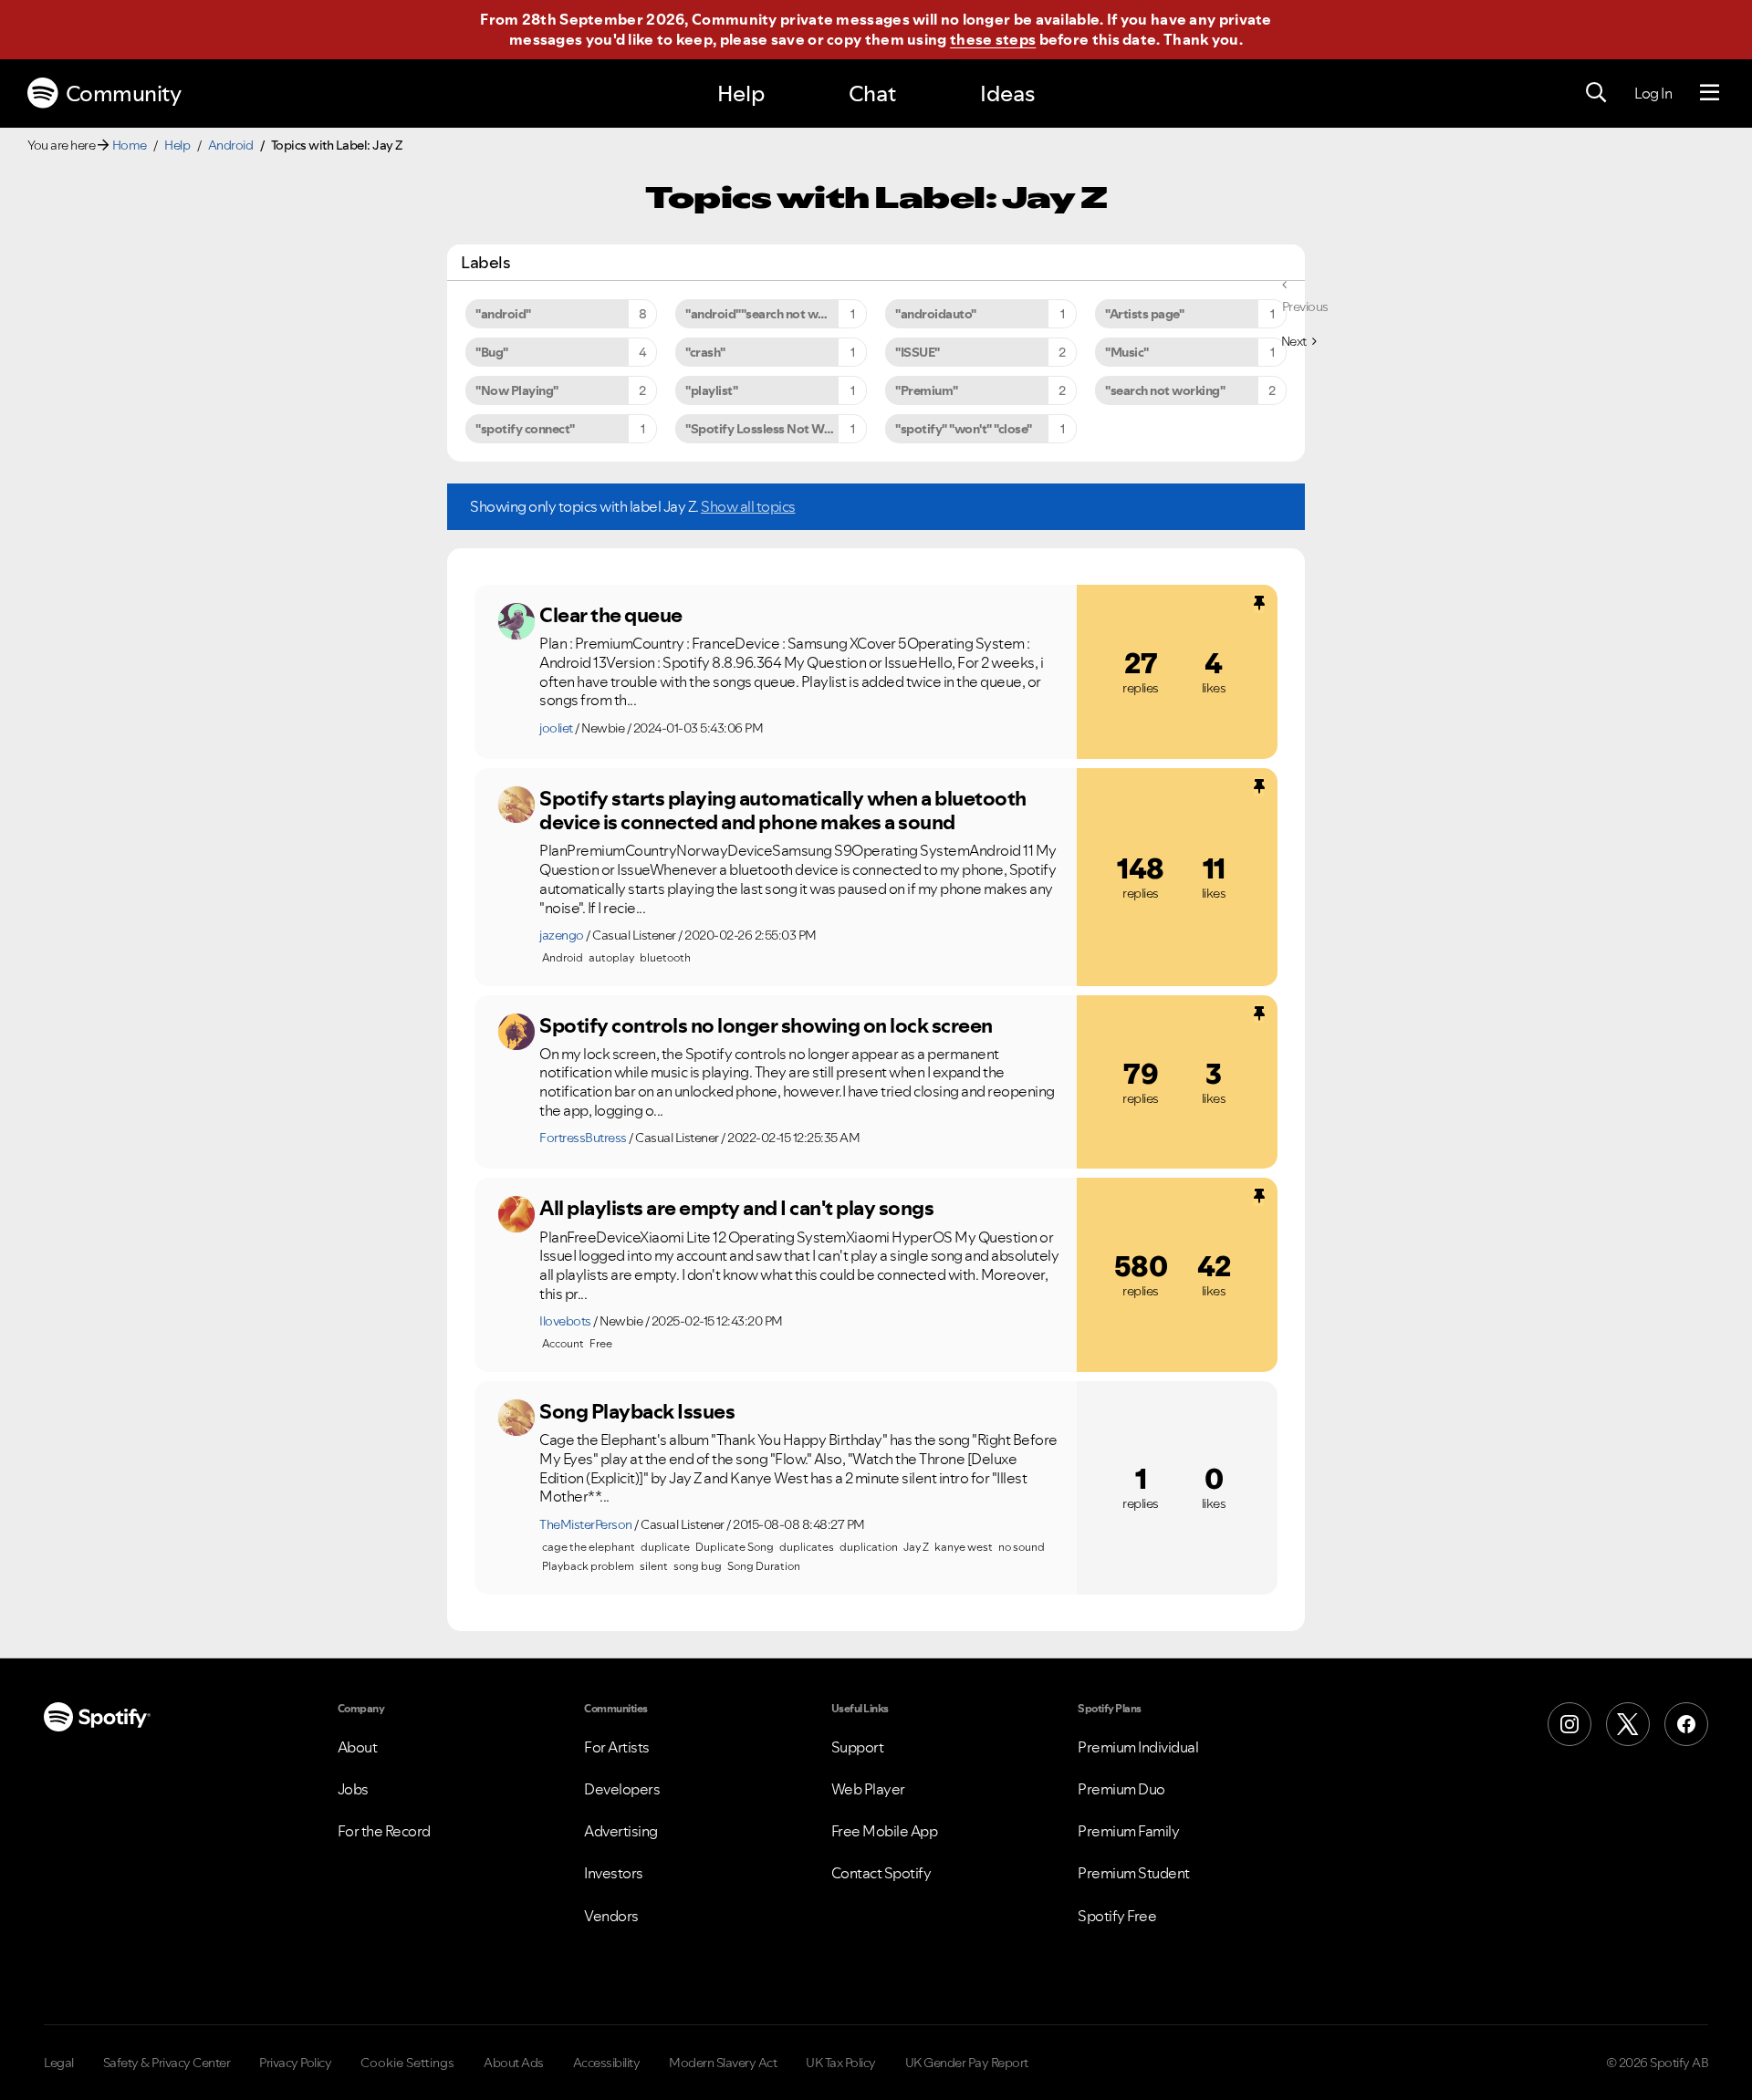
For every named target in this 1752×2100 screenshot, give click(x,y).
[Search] (1596, 93)
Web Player (868, 1789)
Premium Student (1134, 1873)
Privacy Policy (295, 2063)
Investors (614, 1873)
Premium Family (1128, 1831)
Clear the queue (611, 615)
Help (741, 94)
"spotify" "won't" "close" (964, 429)
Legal (59, 2063)
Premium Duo (1121, 1789)
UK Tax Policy (841, 2063)
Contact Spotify (881, 1873)
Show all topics (748, 506)
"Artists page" (1144, 314)
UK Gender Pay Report (967, 2063)
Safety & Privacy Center (167, 2063)
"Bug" (492, 352)
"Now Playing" (517, 390)
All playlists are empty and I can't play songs (736, 1208)
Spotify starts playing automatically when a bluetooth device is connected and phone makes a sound (783, 811)
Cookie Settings (407, 2063)
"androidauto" (936, 314)
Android (231, 145)
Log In (1653, 93)
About (358, 1747)
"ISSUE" (918, 352)
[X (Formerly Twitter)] (1628, 1724)
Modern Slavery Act (723, 2063)
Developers (622, 1789)
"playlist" (711, 390)
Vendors (611, 1916)
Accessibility (607, 2063)
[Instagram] (1569, 1724)
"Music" (1127, 352)
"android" (503, 314)
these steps (993, 39)
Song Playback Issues (637, 1411)
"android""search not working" (773, 314)
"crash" (705, 352)
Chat (872, 94)
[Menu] (1710, 93)
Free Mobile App (885, 1831)
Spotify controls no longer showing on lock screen (766, 1025)
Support (858, 1747)
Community (124, 94)
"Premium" (927, 390)
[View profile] (516, 621)
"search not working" (1165, 390)
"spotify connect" (525, 429)
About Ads (514, 2063)
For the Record (384, 1831)
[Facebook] (1686, 1724)
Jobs (353, 1789)
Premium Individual (1138, 1747)
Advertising (621, 1831)
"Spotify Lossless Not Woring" (772, 429)
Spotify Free (1117, 1916)
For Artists (617, 1747)
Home (130, 145)
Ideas (1007, 94)
